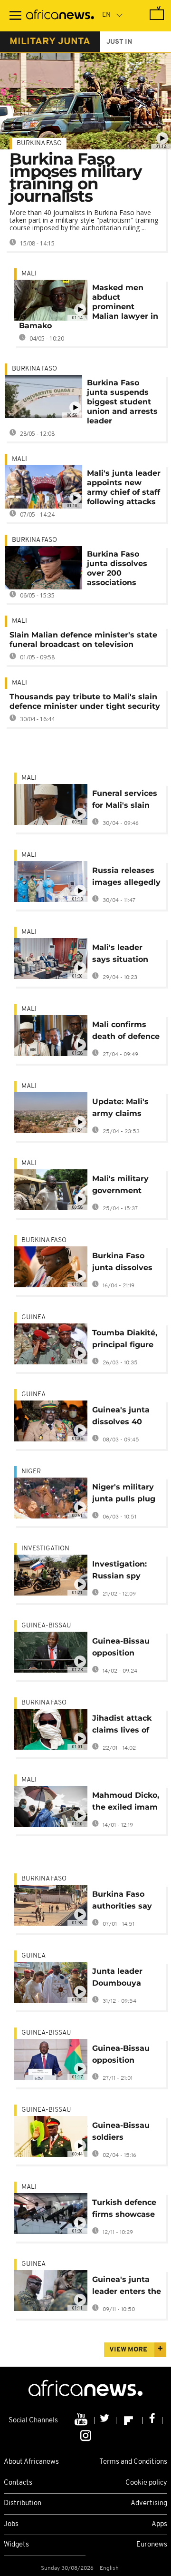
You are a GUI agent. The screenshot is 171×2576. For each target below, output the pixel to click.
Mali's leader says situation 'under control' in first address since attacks (126, 955)
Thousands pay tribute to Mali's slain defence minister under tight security (85, 701)
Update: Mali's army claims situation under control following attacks (126, 1109)
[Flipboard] (129, 2420)
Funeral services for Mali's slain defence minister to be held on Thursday (126, 801)
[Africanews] (60, 16)
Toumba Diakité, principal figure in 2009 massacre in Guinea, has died (125, 1340)
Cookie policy (146, 2483)
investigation (45, 1549)
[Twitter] (106, 2420)
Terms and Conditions (133, 2462)
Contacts (18, 2483)
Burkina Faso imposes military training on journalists (76, 177)
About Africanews (31, 2462)
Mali (29, 274)
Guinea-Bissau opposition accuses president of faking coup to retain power (121, 2056)
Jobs (11, 2524)
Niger (31, 1472)
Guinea (33, 1317)
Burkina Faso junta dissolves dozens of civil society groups (122, 1263)
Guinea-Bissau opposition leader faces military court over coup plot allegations (121, 1649)
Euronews (152, 2545)
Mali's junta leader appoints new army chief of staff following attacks (124, 487)
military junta (50, 42)
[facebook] (152, 2420)
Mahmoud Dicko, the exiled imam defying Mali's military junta (126, 1803)
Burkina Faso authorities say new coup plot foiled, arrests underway (122, 1902)
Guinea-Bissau (46, 1626)
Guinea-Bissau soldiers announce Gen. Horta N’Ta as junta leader (122, 2133)
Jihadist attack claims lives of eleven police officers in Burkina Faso (122, 1726)
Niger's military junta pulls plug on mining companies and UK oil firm (124, 1494)
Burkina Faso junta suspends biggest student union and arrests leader (122, 402)
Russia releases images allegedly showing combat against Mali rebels (126, 878)
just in (119, 42)
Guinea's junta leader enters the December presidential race (127, 2287)
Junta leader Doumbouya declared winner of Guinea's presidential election (125, 1979)
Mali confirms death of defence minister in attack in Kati (126, 1032)
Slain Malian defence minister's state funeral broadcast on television (83, 640)
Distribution (23, 2503)
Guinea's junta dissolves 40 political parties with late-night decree (123, 1417)
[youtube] (82, 2420)
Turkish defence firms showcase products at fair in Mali (124, 2210)
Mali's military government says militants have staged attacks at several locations (126, 1186)
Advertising (149, 2503)
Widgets (16, 2545)
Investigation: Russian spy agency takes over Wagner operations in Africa (119, 1572)
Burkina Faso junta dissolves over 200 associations (117, 568)
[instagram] (86, 2435)
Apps (159, 2524)
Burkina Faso (39, 143)
